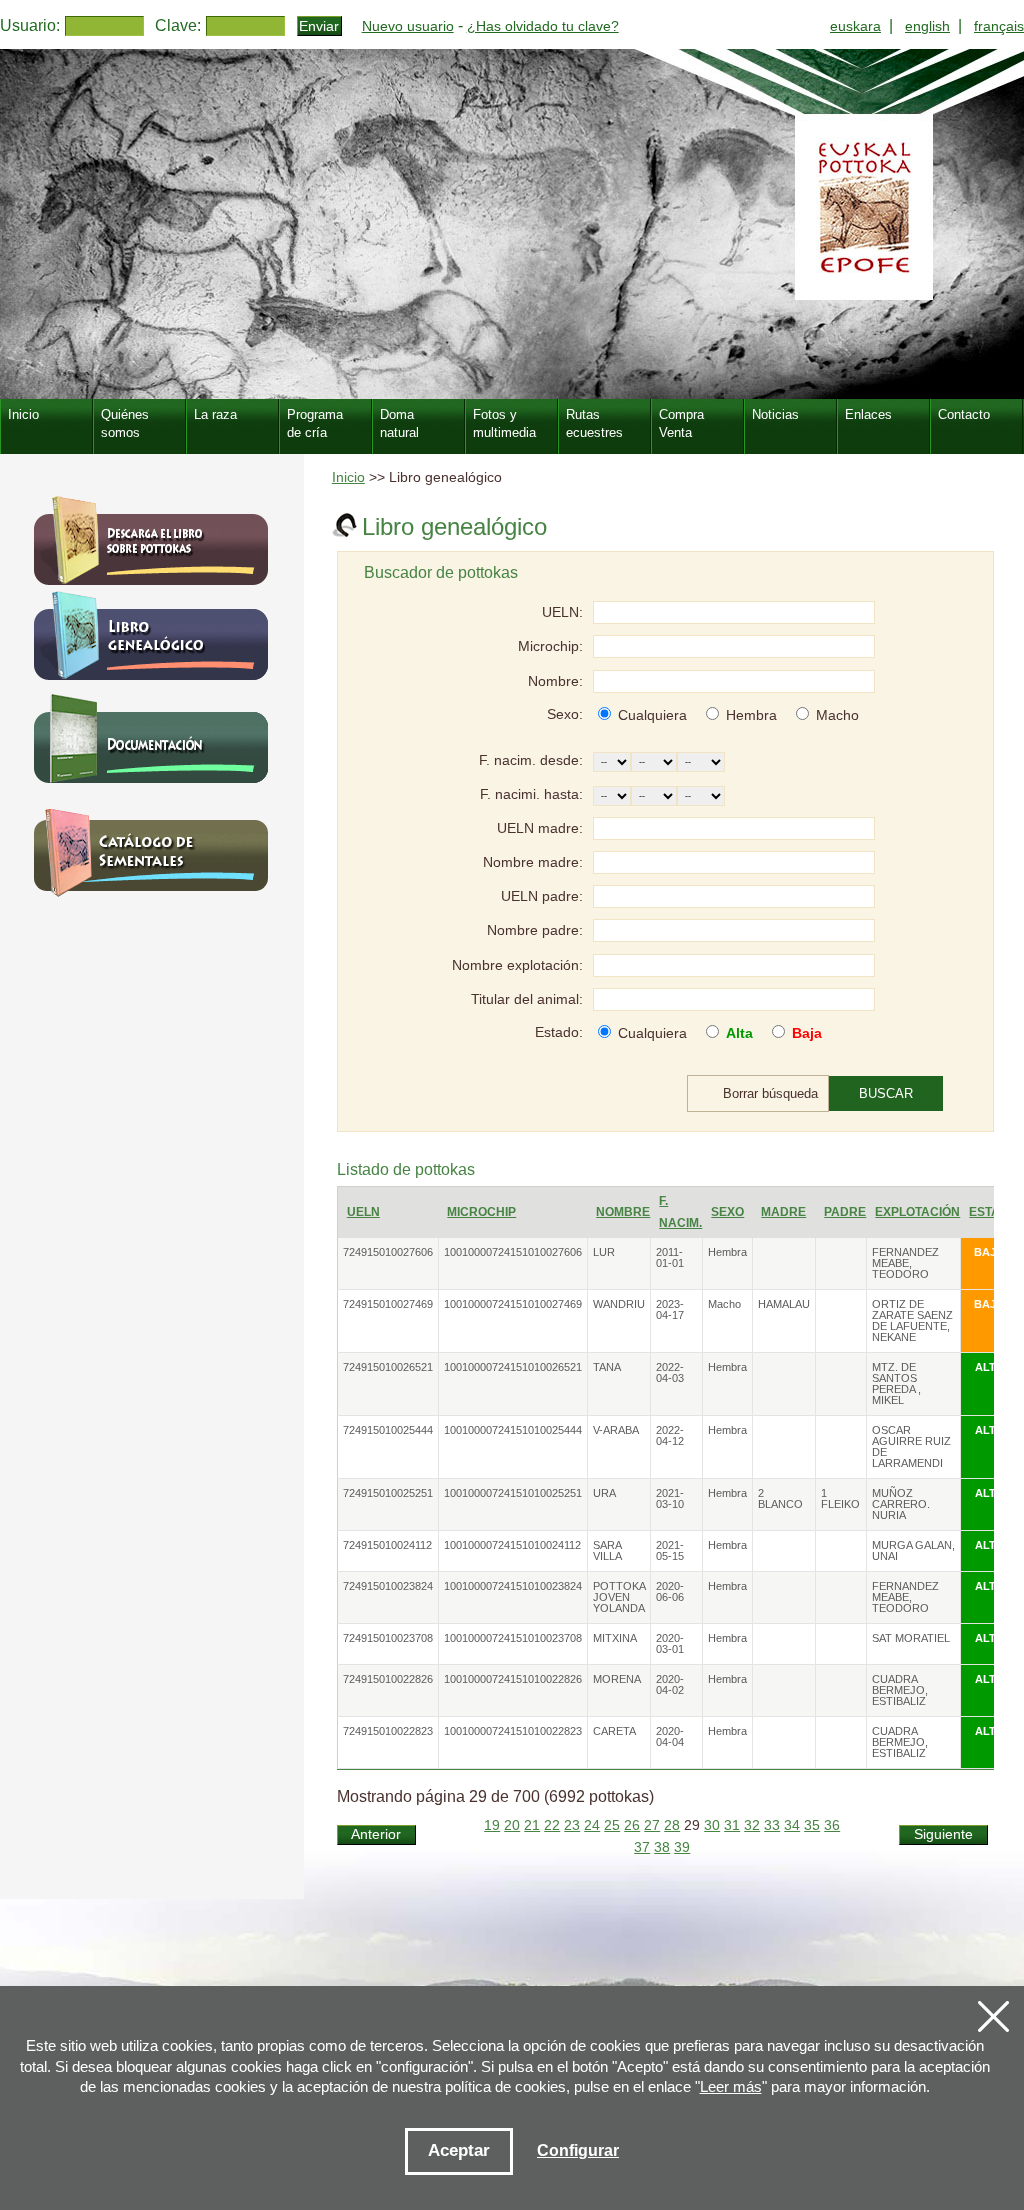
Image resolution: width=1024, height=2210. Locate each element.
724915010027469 (388, 1304)
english (927, 26)
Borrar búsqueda (770, 1093)
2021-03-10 (670, 1498)
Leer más (731, 2086)
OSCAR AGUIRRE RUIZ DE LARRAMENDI (911, 1446)
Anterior (376, 1834)
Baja (807, 1033)
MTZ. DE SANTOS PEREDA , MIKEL (896, 1383)
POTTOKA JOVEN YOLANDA (619, 1597)
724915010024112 (387, 1545)
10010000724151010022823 (513, 1731)
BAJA (989, 1252)
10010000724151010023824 (513, 1586)
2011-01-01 (670, 1257)
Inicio (348, 477)
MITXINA (615, 1638)
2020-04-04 (670, 1736)
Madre (783, 1212)
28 (672, 1825)
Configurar (578, 2150)
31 (732, 1825)
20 (512, 1825)
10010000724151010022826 (513, 1679)
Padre (845, 1212)
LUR (604, 1252)
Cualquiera (652, 715)
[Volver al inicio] (512, 224)
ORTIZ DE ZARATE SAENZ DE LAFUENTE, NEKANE (912, 1320)
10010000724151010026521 (513, 1367)
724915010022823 (388, 1731)
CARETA (614, 1731)
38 (662, 1847)
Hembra (751, 715)
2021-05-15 (670, 1550)
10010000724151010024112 (512, 1545)
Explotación (917, 1212)
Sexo (727, 1212)
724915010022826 (388, 1679)
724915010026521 (388, 1367)
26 (632, 1825)
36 (832, 1825)
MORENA (617, 1679)
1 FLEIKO (840, 1498)
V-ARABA (616, 1430)
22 (552, 1825)
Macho (837, 715)
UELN (363, 1212)
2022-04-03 (670, 1372)
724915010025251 (388, 1493)
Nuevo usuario (408, 26)
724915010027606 (388, 1252)
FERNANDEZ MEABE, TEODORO (905, 1263)
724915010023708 (388, 1638)
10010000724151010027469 (513, 1304)
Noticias (775, 414)
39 (682, 1847)
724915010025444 (388, 1430)
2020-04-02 (670, 1684)
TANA (607, 1367)
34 (792, 1825)
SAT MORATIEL (911, 1638)
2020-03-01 (670, 1643)
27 (652, 1825)
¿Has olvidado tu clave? (543, 26)
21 (532, 1825)
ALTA (989, 1367)
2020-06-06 (670, 1591)
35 (812, 1825)
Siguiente (943, 1834)
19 (492, 1825)
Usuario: (30, 25)
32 (752, 1825)
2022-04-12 (670, 1435)
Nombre (623, 1212)
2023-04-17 (670, 1309)
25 (612, 1825)
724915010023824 (388, 1586)
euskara (855, 26)
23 (572, 1825)
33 (772, 1825)
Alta (739, 1033)
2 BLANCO (780, 1498)
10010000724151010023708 (513, 1638)
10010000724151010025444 (513, 1430)
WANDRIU (619, 1304)
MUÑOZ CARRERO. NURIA (901, 1504)
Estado (993, 1212)
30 (712, 1825)
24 (592, 1825)
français (999, 26)
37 (642, 1847)
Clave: (178, 25)
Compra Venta (681, 423)
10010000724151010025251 (513, 1493)
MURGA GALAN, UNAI (913, 1550)
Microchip (481, 1212)
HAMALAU (784, 1304)
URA (604, 1493)
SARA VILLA (607, 1550)
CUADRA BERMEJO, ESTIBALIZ (900, 1690)
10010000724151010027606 (513, 1252)
